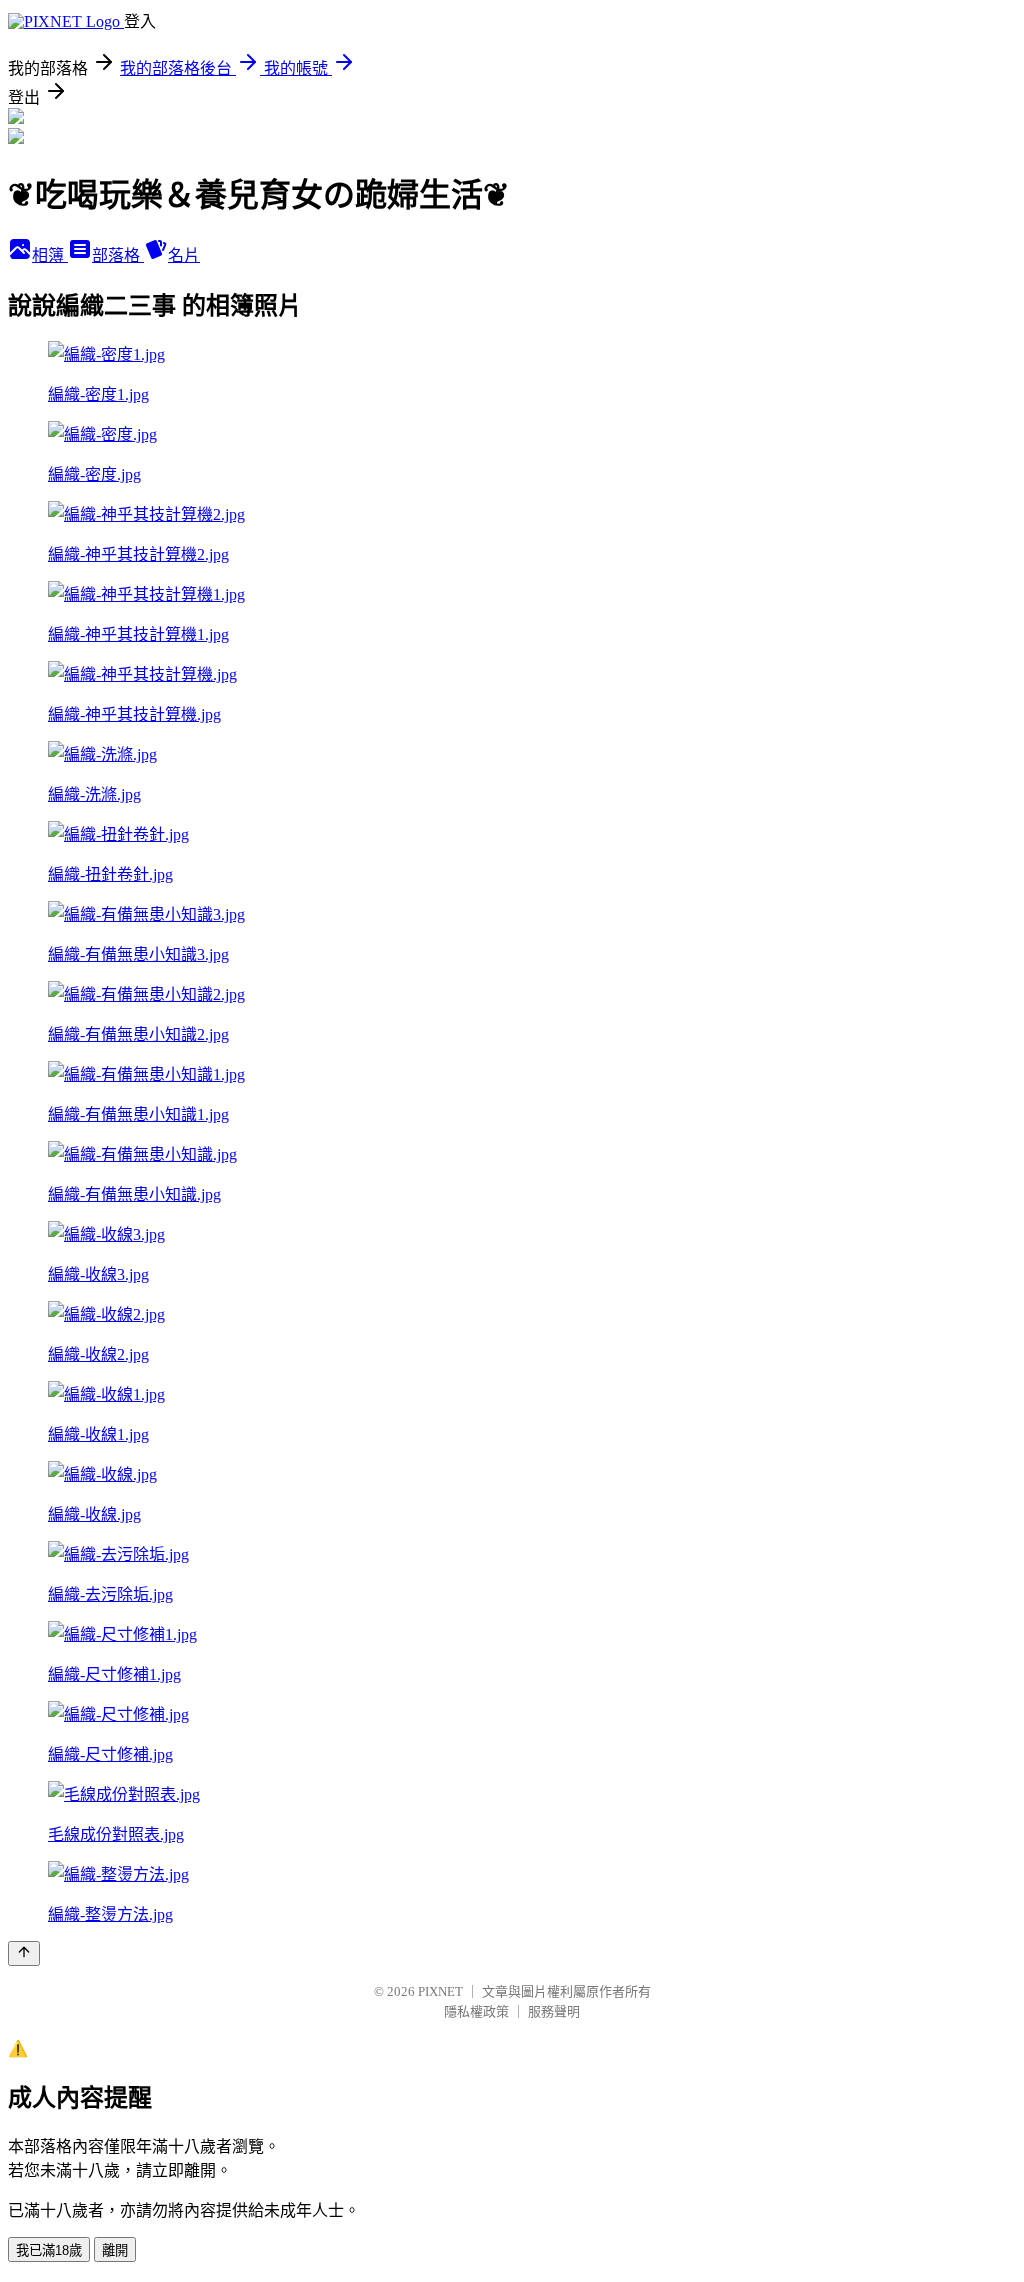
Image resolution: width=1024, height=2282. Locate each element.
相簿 (50, 255)
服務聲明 (554, 2011)
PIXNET (440, 1991)
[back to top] (24, 1953)
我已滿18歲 (49, 2250)
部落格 (118, 255)
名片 (184, 255)
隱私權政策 (476, 2011)
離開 (115, 2250)
